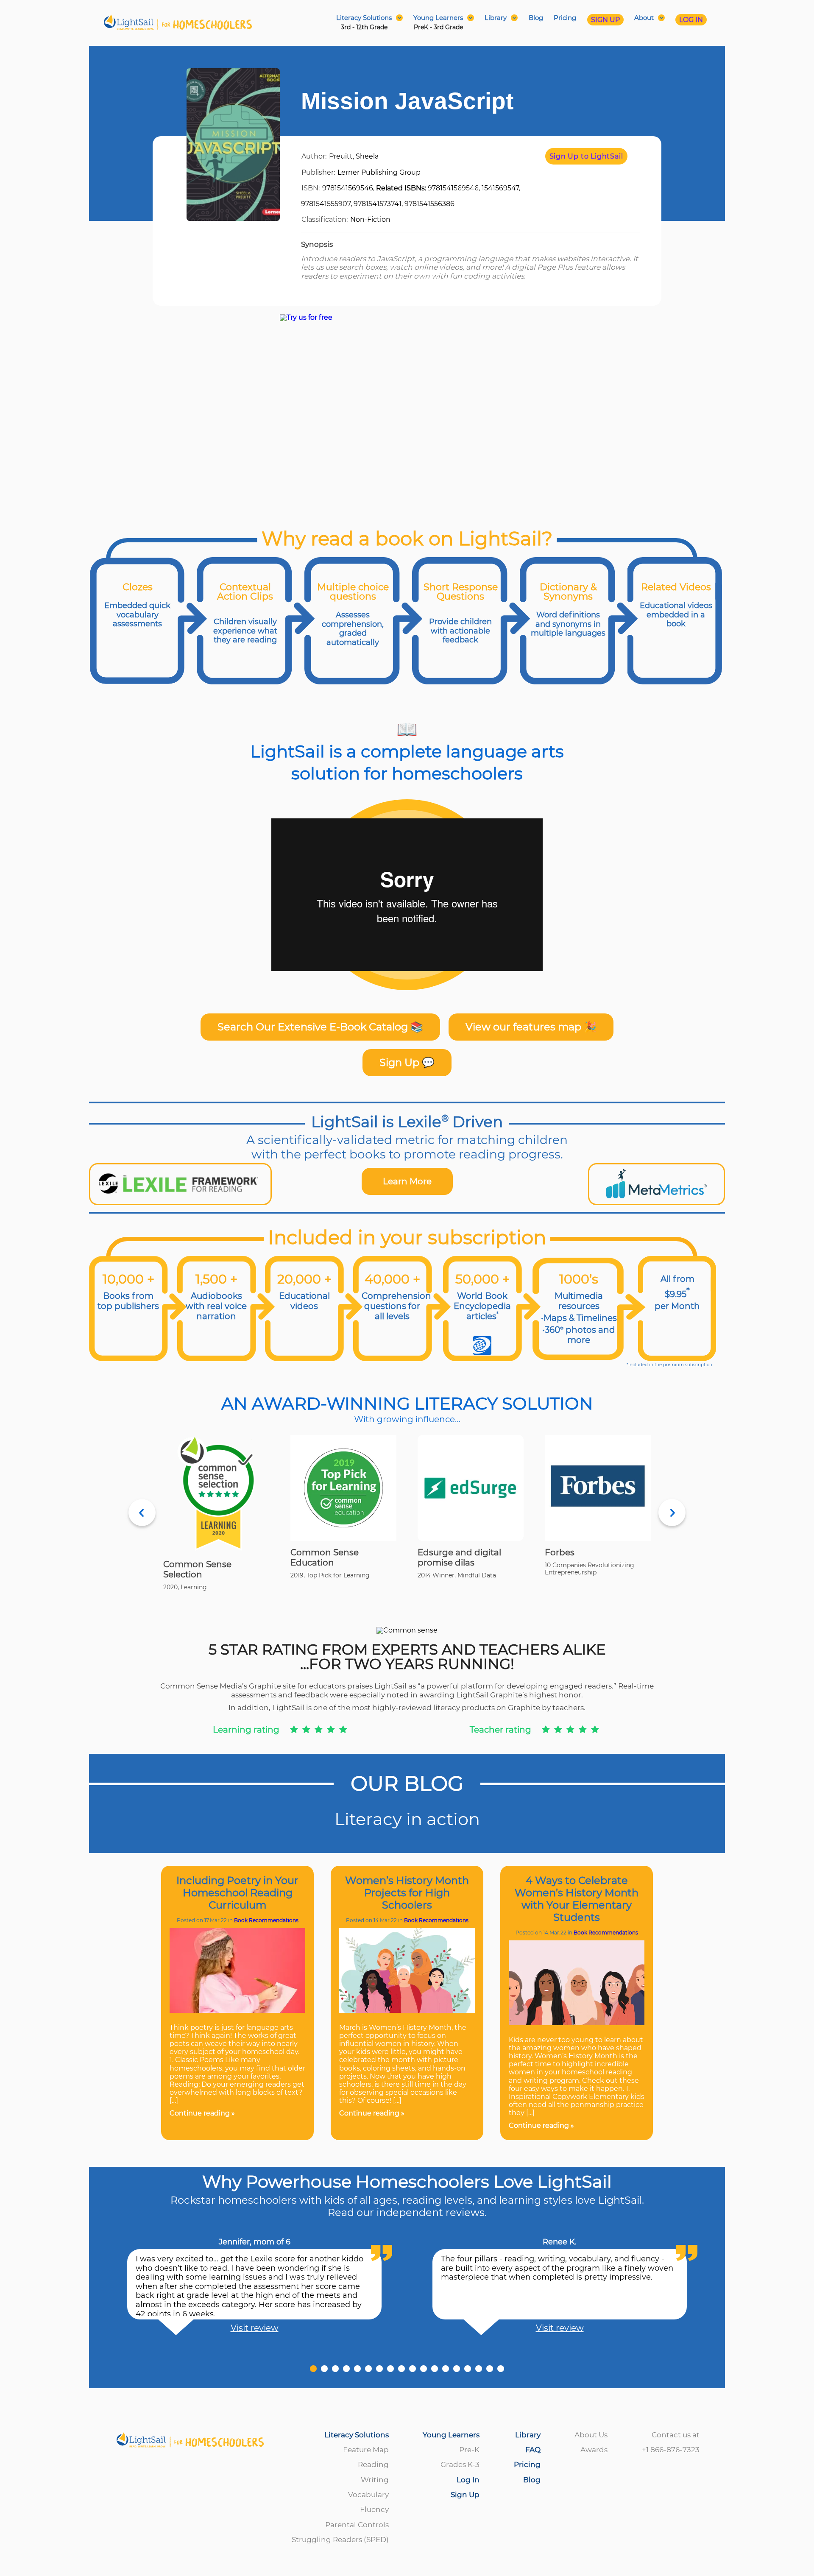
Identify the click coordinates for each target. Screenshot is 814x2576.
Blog (536, 18)
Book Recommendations (266, 1920)
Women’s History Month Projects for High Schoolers (407, 1893)
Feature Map (366, 2450)
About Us (591, 2435)
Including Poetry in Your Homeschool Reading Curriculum (237, 1893)
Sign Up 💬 (407, 1062)
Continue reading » (202, 2113)
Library (528, 2435)
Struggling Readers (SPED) (340, 2540)
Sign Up (465, 2495)
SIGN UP (605, 20)
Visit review (255, 2328)
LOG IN (691, 20)
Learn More (407, 1181)
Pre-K (469, 2450)
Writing (375, 2480)
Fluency (374, 2509)
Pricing (565, 18)
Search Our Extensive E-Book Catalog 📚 (320, 1027)
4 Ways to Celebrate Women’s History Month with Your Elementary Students (577, 1899)
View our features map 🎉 (531, 1027)
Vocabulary (368, 2495)
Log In (468, 2480)
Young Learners (451, 2435)
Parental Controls (357, 2525)
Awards (594, 2450)
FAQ (533, 2450)
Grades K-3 (460, 2464)
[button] (313, 2369)
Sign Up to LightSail (586, 156)
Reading (373, 2464)
